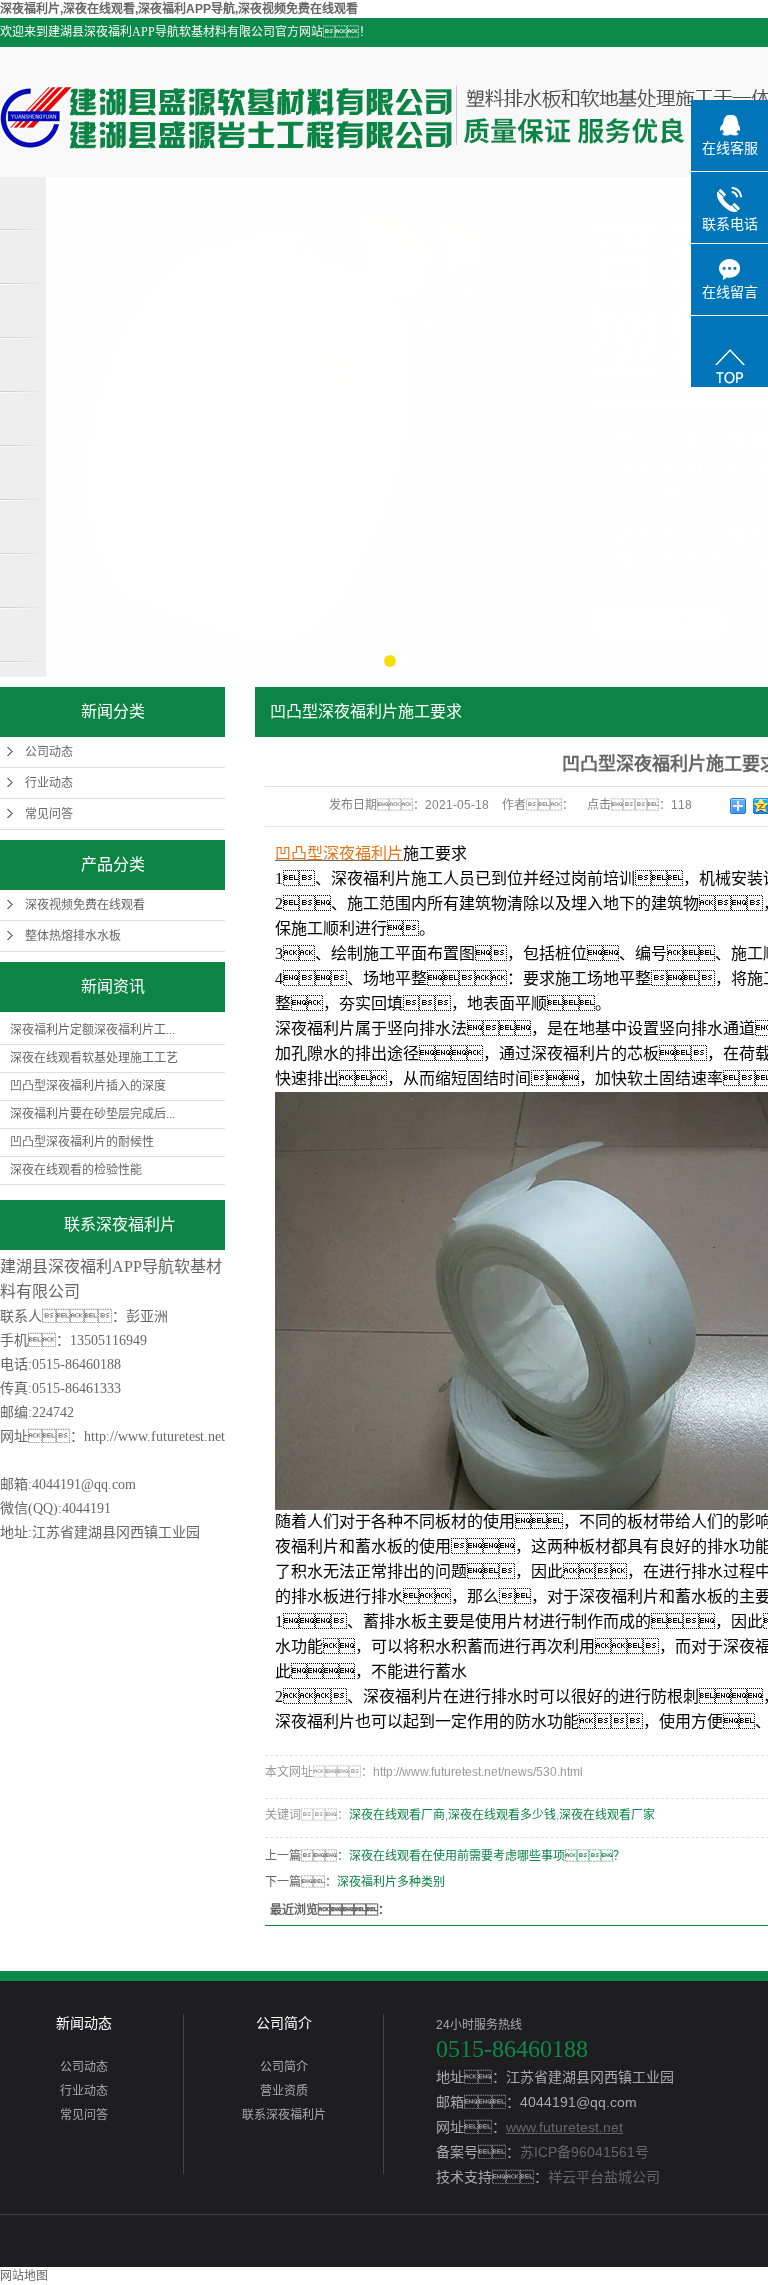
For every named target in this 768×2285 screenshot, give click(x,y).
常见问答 (49, 814)
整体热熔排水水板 (73, 936)
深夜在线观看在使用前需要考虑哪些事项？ (487, 1856)
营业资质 (284, 2091)
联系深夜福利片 (284, 2115)
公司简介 (284, 2023)
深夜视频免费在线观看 (85, 905)
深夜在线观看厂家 (607, 1815)
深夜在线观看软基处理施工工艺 (94, 1058)
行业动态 (49, 783)
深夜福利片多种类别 (391, 1882)
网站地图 (24, 2276)
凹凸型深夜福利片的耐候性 (82, 1142)
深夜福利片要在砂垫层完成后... (92, 1114)
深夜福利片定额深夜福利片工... (92, 1030)
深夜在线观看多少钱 (502, 1815)
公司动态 (49, 752)
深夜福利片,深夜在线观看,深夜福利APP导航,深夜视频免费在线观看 (179, 9)
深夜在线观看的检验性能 (76, 1170)
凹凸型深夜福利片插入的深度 (88, 1086)
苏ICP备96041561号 (584, 2152)
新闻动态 (84, 2023)
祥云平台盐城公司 (604, 2177)
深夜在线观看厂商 (397, 1815)
